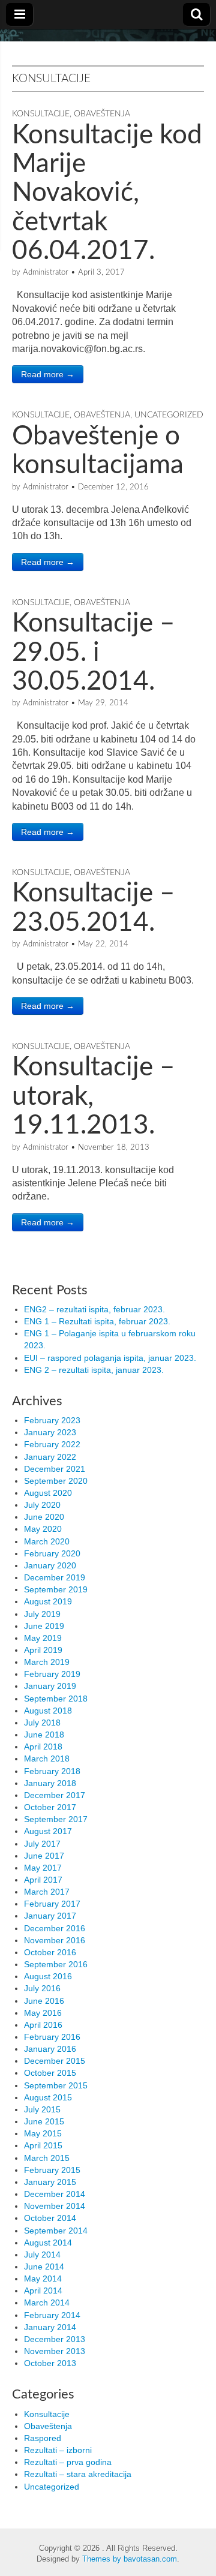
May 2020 (43, 1529)
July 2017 (42, 1844)
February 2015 (52, 2170)
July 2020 (42, 1505)
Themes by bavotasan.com (130, 2559)
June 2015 (44, 2121)
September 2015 (56, 2085)
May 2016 (43, 2013)
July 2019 (42, 1614)
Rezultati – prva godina (68, 2462)
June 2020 (44, 1517)
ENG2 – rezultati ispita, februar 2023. (94, 1309)
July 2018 (42, 1723)
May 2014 (43, 2279)
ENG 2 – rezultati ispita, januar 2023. (94, 1370)
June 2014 (44, 2267)
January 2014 (50, 2327)
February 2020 (52, 1553)
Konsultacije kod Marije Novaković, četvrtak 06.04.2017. (107, 194)
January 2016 (50, 2049)
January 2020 (50, 1565)
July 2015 (42, 2109)
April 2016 (43, 2025)
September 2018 (56, 1699)
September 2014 (56, 2231)
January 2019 (50, 1686)
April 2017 (43, 1880)
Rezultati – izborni (58, 2450)
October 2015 (50, 2073)
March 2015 (47, 2158)
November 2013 (55, 2351)
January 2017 (50, 1916)
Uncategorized (169, 415)
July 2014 (42, 2255)
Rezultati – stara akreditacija (78, 2474)
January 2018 (50, 1783)
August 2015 (48, 2097)
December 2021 (55, 1469)
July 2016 (42, 1988)
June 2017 (44, 1856)
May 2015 (43, 2133)
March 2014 (47, 2303)
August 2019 (48, 1601)
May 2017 (43, 1868)
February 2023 (52, 1420)
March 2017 (47, 1892)
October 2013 (50, 2363)
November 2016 (55, 1940)
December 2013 (55, 2339)
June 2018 (44, 1735)
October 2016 (50, 1952)
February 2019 (52, 1674)
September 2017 (56, 1819)
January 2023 (50, 1432)
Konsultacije (41, 114)
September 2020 (56, 1481)
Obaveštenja (102, 114)
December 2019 (55, 1577)
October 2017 (50, 1807)
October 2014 (50, 2218)
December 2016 (55, 1928)
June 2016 (44, 2001)
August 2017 (48, 1831)
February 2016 (52, 2037)
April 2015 (43, 2145)
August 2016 (48, 1976)
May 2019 (43, 1638)
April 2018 (43, 1747)
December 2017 (55, 1795)
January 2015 (50, 2182)
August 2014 (48, 2243)
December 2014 (55, 2194)
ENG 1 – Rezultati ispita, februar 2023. (97, 1321)
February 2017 (52, 1904)
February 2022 (52, 1444)
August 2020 (48, 1493)
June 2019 (44, 1626)
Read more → (48, 374)
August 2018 (48, 1711)
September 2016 (56, 1964)
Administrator (46, 273)
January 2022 (50, 1457)
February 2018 (52, 1771)
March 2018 (47, 1759)
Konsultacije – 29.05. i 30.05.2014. (94, 653)
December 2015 (55, 2061)
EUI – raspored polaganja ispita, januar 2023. (110, 1358)
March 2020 (47, 1541)
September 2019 (56, 1589)
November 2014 (55, 2206)
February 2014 (52, 2315)
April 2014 (43, 2291)
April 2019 (43, 1650)
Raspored (43, 2438)
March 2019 (47, 1662)
